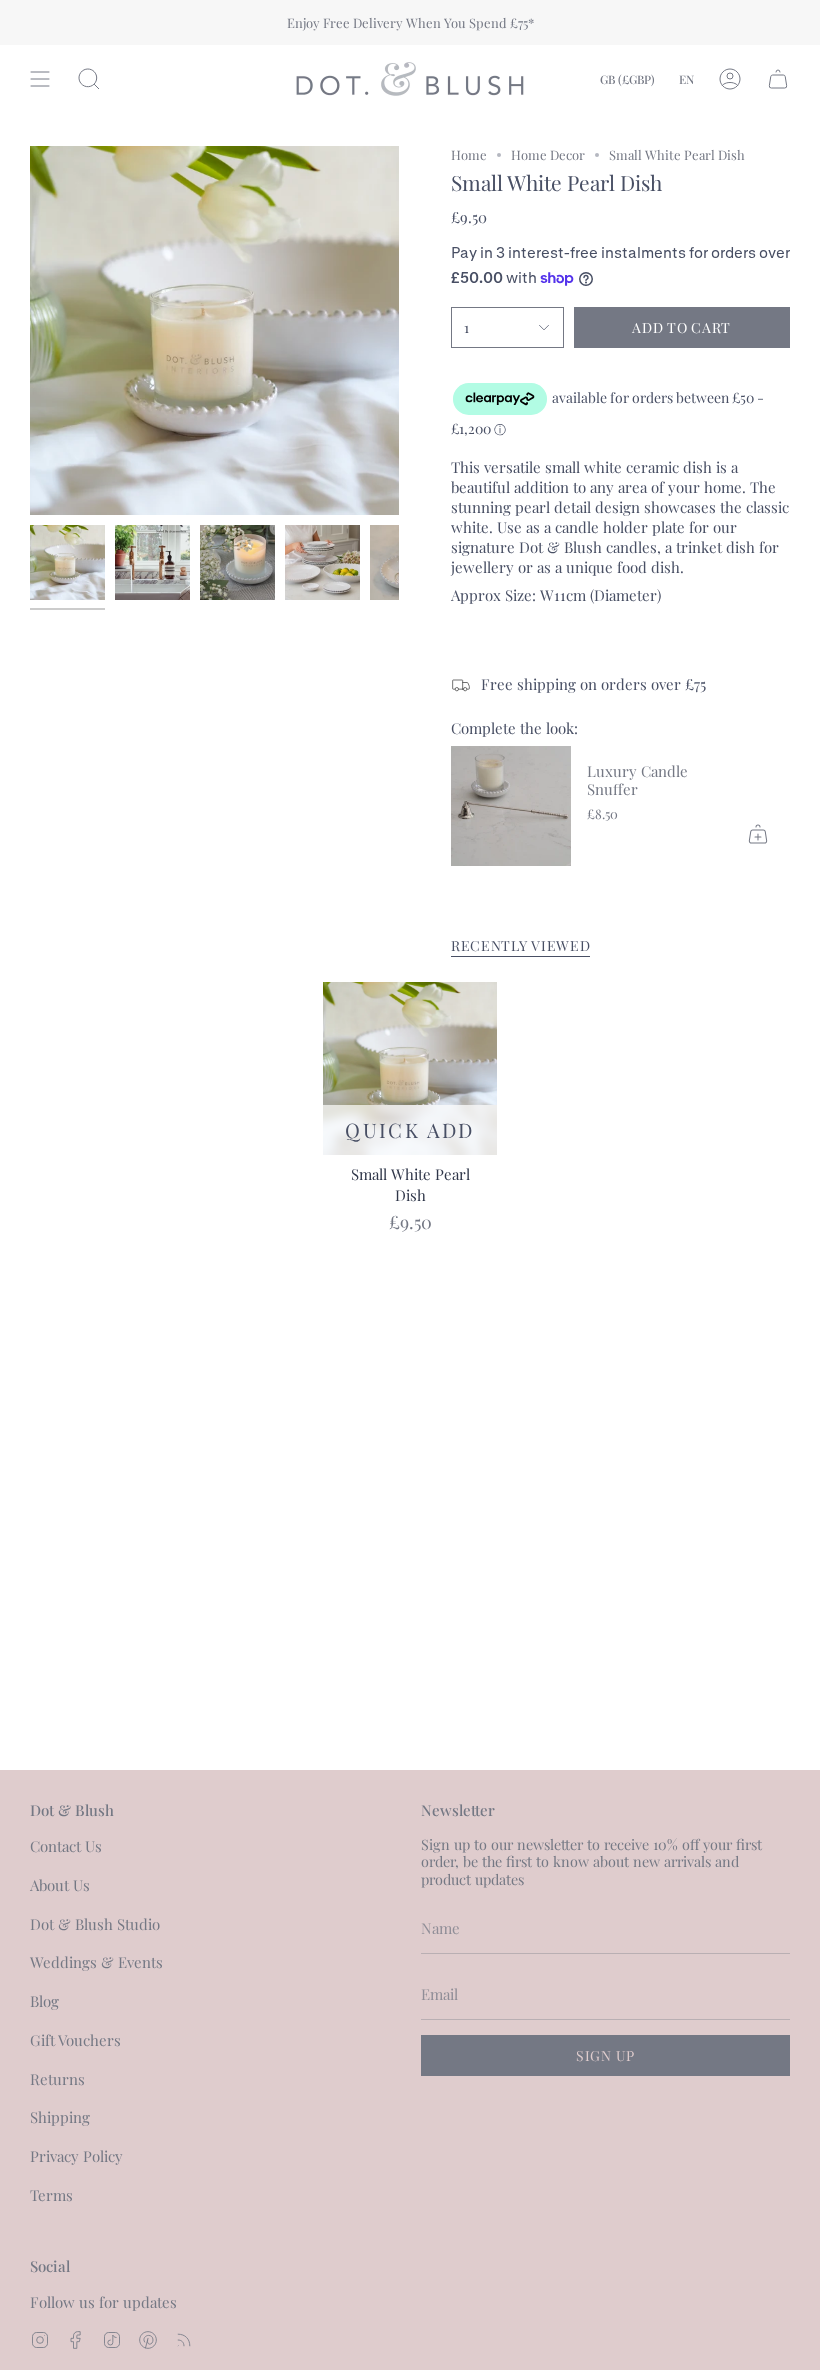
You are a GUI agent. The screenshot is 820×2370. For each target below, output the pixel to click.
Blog (44, 2001)
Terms (51, 2195)
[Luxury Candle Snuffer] (511, 806)
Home (469, 154)
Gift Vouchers (75, 2040)
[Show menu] (40, 79)
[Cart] (778, 79)
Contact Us (66, 1846)
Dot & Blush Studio (95, 1924)
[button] (89, 79)
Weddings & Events (96, 1962)
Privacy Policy (76, 2156)
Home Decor (548, 154)
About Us (60, 1885)
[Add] (758, 834)
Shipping (60, 2117)
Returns (57, 2079)
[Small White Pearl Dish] (410, 1069)
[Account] (730, 79)
